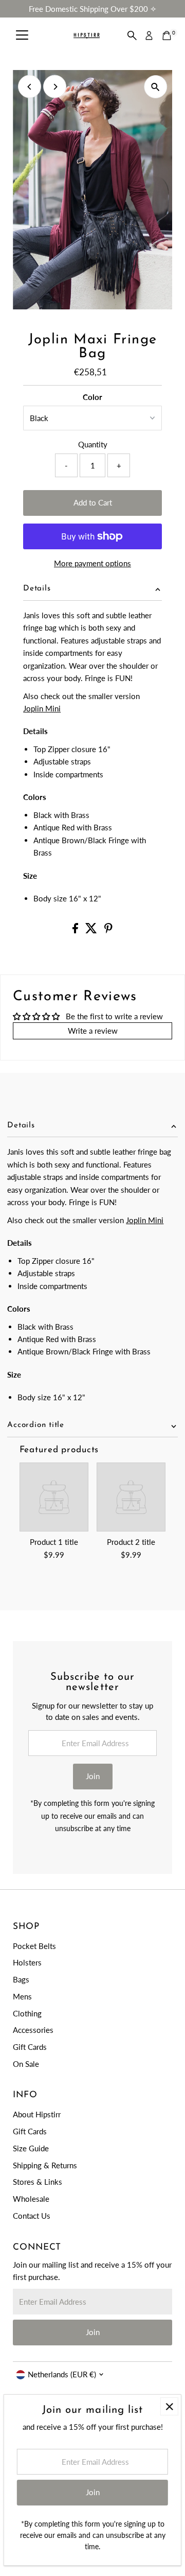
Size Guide (31, 2148)
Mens (22, 1996)
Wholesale (31, 2199)
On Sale (26, 2064)
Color (92, 397)
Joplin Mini (42, 708)
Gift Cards (30, 2047)
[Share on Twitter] (92, 930)
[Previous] (30, 87)
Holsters (27, 1962)
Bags (21, 1979)
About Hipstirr (37, 2114)
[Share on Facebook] (76, 930)
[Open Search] (132, 36)
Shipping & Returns (45, 2165)
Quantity (93, 444)
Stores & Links (38, 2182)
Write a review (93, 1031)
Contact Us (32, 2216)
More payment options (92, 563)
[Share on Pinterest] (108, 930)
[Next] (55, 87)
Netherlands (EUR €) (62, 2374)
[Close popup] (169, 2406)
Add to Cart (93, 502)
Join (93, 1776)
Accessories (33, 2030)
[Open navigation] (22, 36)
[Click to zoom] (155, 87)
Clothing (27, 2013)
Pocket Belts (34, 1946)
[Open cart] (167, 36)
